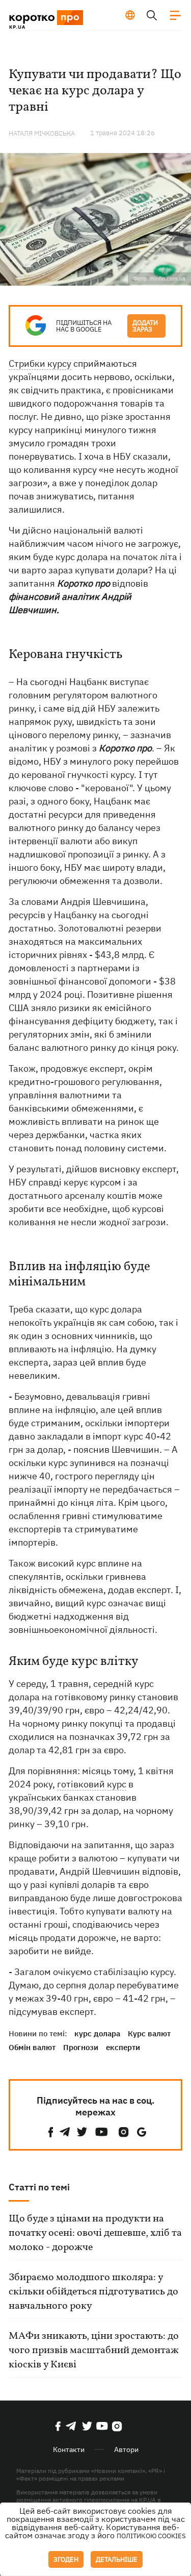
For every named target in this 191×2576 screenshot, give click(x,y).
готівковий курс (92, 1784)
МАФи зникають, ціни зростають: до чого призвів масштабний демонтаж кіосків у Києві (94, 2351)
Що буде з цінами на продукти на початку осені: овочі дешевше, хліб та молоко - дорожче (95, 2233)
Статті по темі (39, 2187)
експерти (123, 2047)
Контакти (69, 2449)
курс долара (97, 2034)
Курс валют (149, 2034)
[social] (51, 2132)
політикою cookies (151, 2536)
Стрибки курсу (40, 363)
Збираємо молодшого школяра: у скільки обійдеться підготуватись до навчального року (93, 2292)
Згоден (66, 2559)
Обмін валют (32, 2047)
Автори (126, 2449)
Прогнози (81, 2047)
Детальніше (117, 2559)
